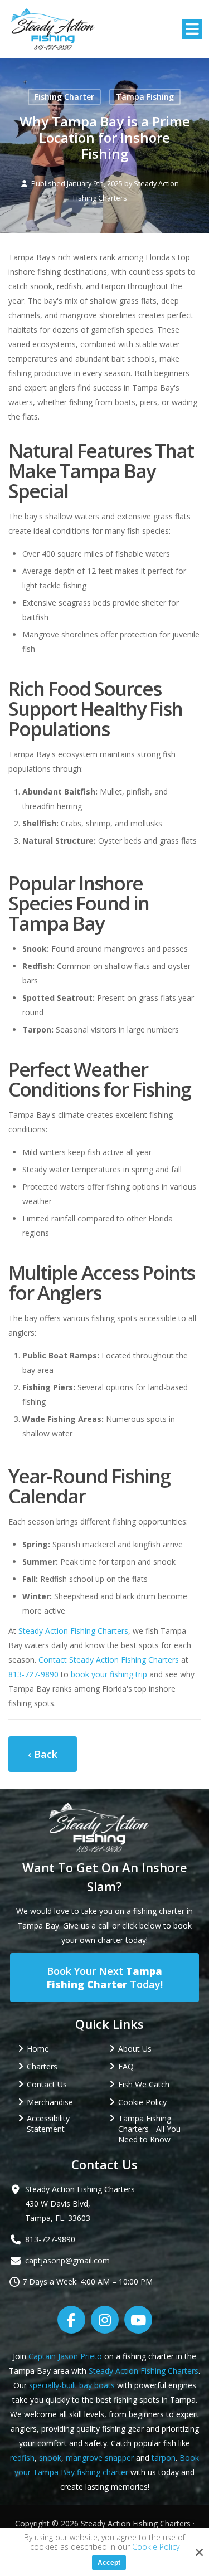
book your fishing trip (109, 1674)
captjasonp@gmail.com (67, 2260)
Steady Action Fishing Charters (73, 1631)
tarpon (164, 2458)
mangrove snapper (100, 2458)
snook (50, 2458)
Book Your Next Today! (105, 1978)
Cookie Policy (156, 2547)
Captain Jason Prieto (65, 2356)
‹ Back (43, 1754)
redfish (22, 2458)
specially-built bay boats (72, 2385)
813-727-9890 (33, 1674)
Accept (109, 2563)
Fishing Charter (64, 97)
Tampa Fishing (145, 97)
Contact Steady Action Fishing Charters (109, 1660)
